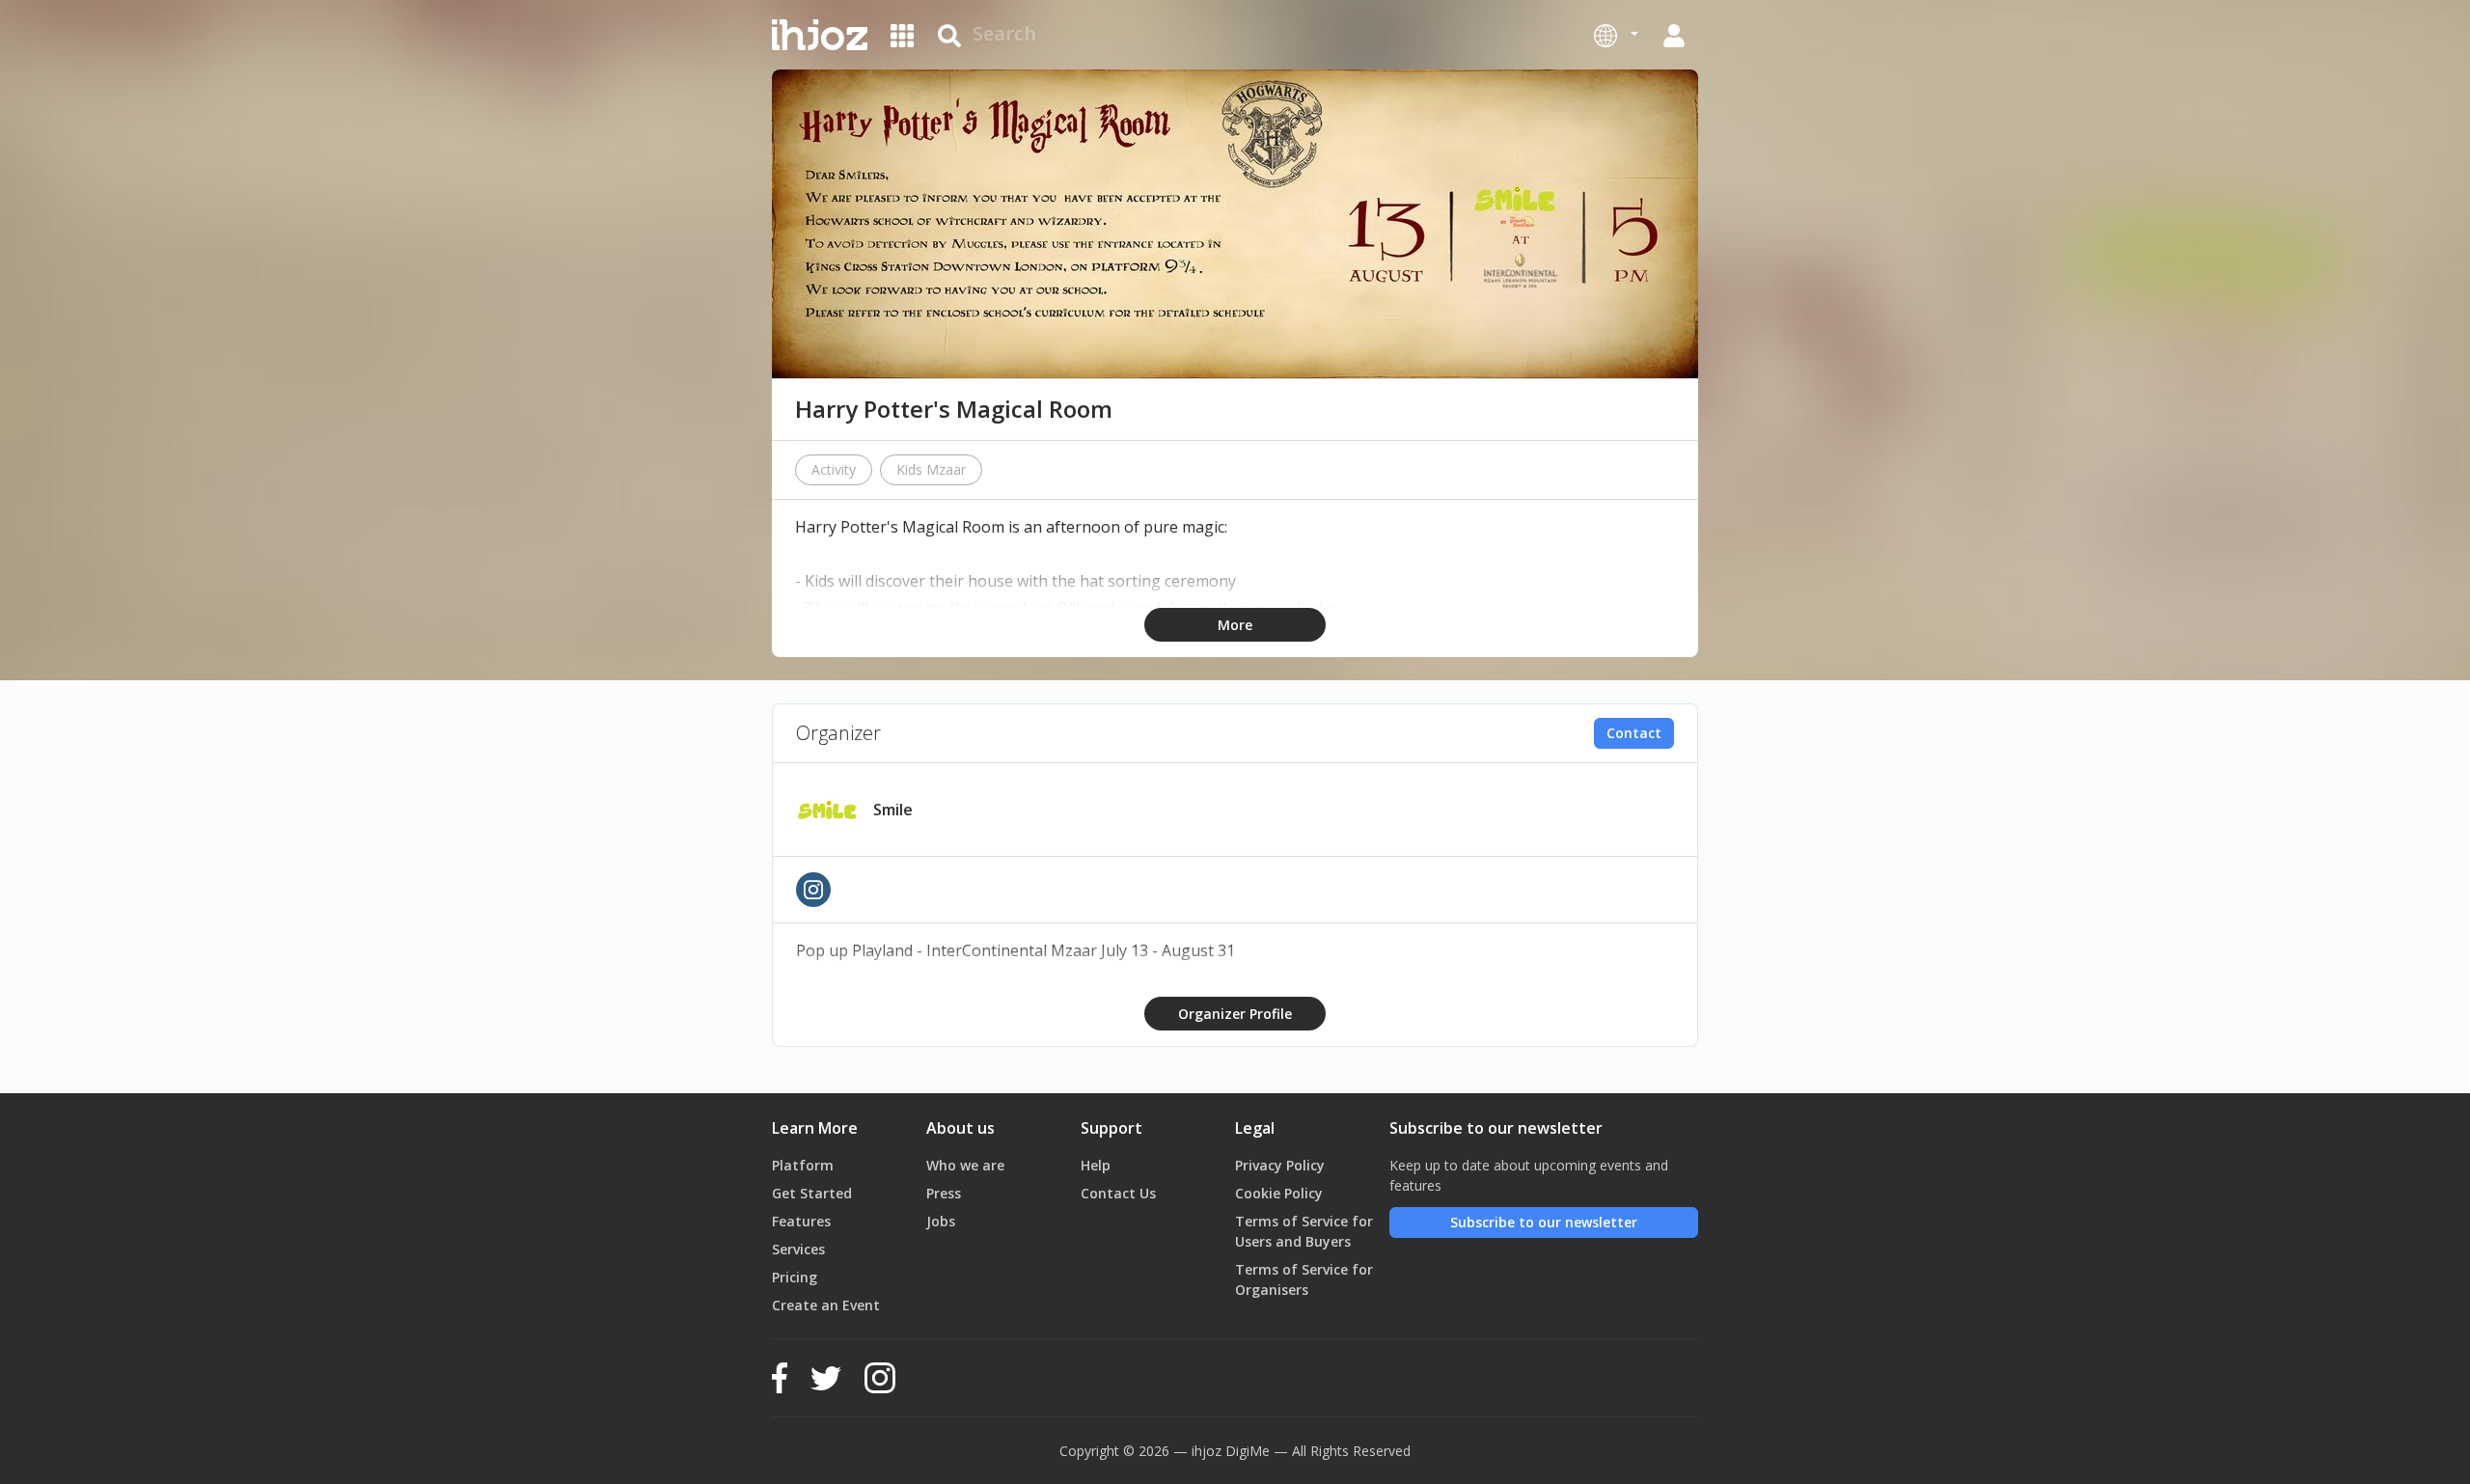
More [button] (1235, 625)
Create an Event (826, 1305)
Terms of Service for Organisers (1304, 1279)
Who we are (965, 1165)
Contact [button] (1634, 733)
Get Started (812, 1193)
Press (944, 1193)
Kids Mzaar (931, 469)
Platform (803, 1165)
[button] (1616, 35)
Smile (893, 810)
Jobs (941, 1221)
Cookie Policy (1279, 1193)
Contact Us (1118, 1193)
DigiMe (1248, 1451)
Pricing (795, 1277)
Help (1096, 1165)
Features (801, 1221)
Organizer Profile (1235, 1014)
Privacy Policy (1280, 1165)
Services (798, 1249)
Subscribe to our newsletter (1544, 1222)
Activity (834, 469)
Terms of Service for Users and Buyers (1304, 1231)
